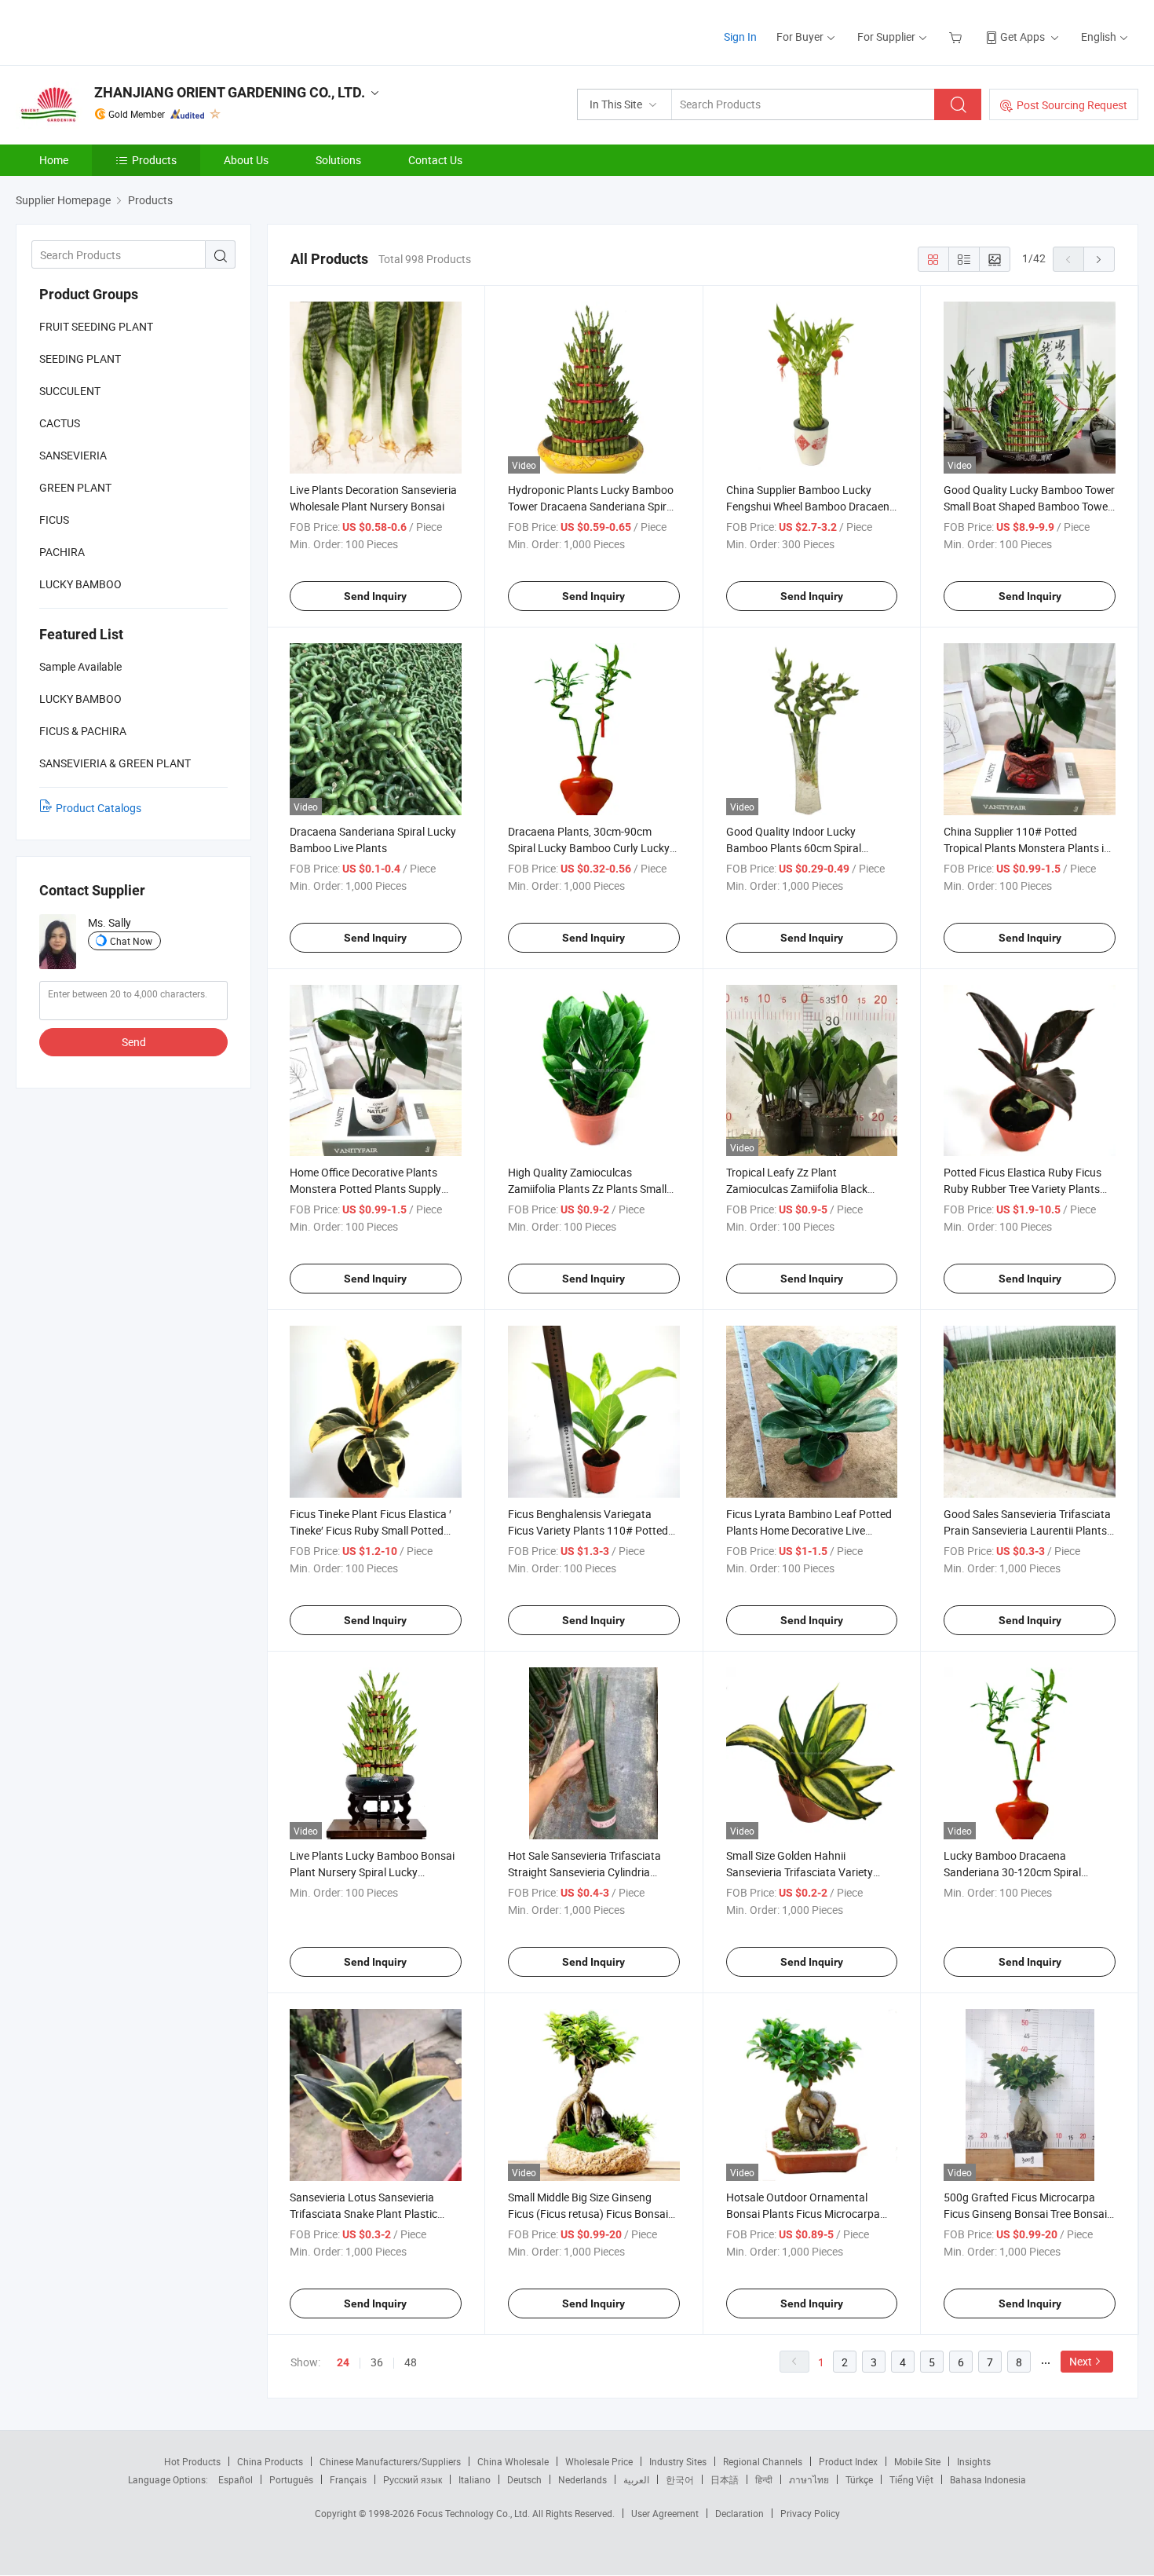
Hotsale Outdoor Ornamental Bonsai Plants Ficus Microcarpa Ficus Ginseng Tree (803, 2214)
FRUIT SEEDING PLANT (96, 326)
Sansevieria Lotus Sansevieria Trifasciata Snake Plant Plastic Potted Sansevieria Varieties (363, 2214)
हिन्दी (764, 2479)
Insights (974, 2461)
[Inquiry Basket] (957, 37)
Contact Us (435, 160)
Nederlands (582, 2479)
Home (54, 160)
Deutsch (524, 2479)
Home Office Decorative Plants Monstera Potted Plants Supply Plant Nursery (365, 1189)
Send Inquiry (375, 596)
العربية (636, 2479)
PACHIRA (62, 552)
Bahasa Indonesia (988, 2479)
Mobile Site (917, 2461)
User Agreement (665, 2513)
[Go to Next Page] (1099, 259)
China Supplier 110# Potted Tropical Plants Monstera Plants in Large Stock (1027, 848)
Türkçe (859, 2479)
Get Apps (1023, 37)
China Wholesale (513, 2461)
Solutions (338, 160)
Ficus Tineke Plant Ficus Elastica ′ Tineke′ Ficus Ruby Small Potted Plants (371, 1530)
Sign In (740, 37)
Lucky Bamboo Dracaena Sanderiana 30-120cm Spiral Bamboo (1012, 1872)
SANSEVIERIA (73, 455)
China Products (270, 2461)
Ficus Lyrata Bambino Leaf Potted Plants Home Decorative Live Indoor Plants (809, 1530)
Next (1081, 2361)
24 (343, 2362)
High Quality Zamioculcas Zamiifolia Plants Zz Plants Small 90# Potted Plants (587, 1189)
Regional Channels (763, 2461)
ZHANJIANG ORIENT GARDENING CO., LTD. (230, 92)
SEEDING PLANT (80, 359)
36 (377, 2362)
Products (154, 160)
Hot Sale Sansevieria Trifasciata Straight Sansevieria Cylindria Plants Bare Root (584, 1872)
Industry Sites (678, 2461)
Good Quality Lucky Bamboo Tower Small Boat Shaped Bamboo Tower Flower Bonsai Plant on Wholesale (1029, 506)
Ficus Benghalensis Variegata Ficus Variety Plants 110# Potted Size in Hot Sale (588, 1530)
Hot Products (192, 2461)
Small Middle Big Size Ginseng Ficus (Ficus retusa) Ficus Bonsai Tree (588, 2214)
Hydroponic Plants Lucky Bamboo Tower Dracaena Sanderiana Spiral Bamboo (592, 506)
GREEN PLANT (75, 487)
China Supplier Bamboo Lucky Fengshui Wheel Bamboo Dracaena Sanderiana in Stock (811, 506)
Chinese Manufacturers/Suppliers (390, 2461)
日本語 (725, 2479)
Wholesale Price (599, 2461)
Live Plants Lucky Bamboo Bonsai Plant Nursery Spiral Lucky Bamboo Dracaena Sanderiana (372, 1872)
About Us (246, 160)
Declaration (740, 2513)
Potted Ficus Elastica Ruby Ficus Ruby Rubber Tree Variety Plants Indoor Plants (1023, 1189)
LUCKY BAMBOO (80, 584)
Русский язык (413, 2479)
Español (236, 2479)
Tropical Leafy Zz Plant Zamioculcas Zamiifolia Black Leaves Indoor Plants (797, 1189)
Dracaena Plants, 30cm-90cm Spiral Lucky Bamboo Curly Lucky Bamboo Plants (589, 848)
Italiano (475, 2479)
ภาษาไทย (809, 2479)
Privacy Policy (810, 2513)
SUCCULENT (70, 391)
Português (291, 2479)
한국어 (680, 2479)
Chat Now (131, 941)
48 (411, 2362)
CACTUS (60, 423)
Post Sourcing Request (1072, 105)
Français (348, 2479)
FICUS (54, 520)
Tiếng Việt (911, 2479)
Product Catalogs (99, 808)
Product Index (848, 2461)
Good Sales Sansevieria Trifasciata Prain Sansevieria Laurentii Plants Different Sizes (1027, 1530)
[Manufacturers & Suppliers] (117, 31)
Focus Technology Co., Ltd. (475, 2513)
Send (134, 1042)
